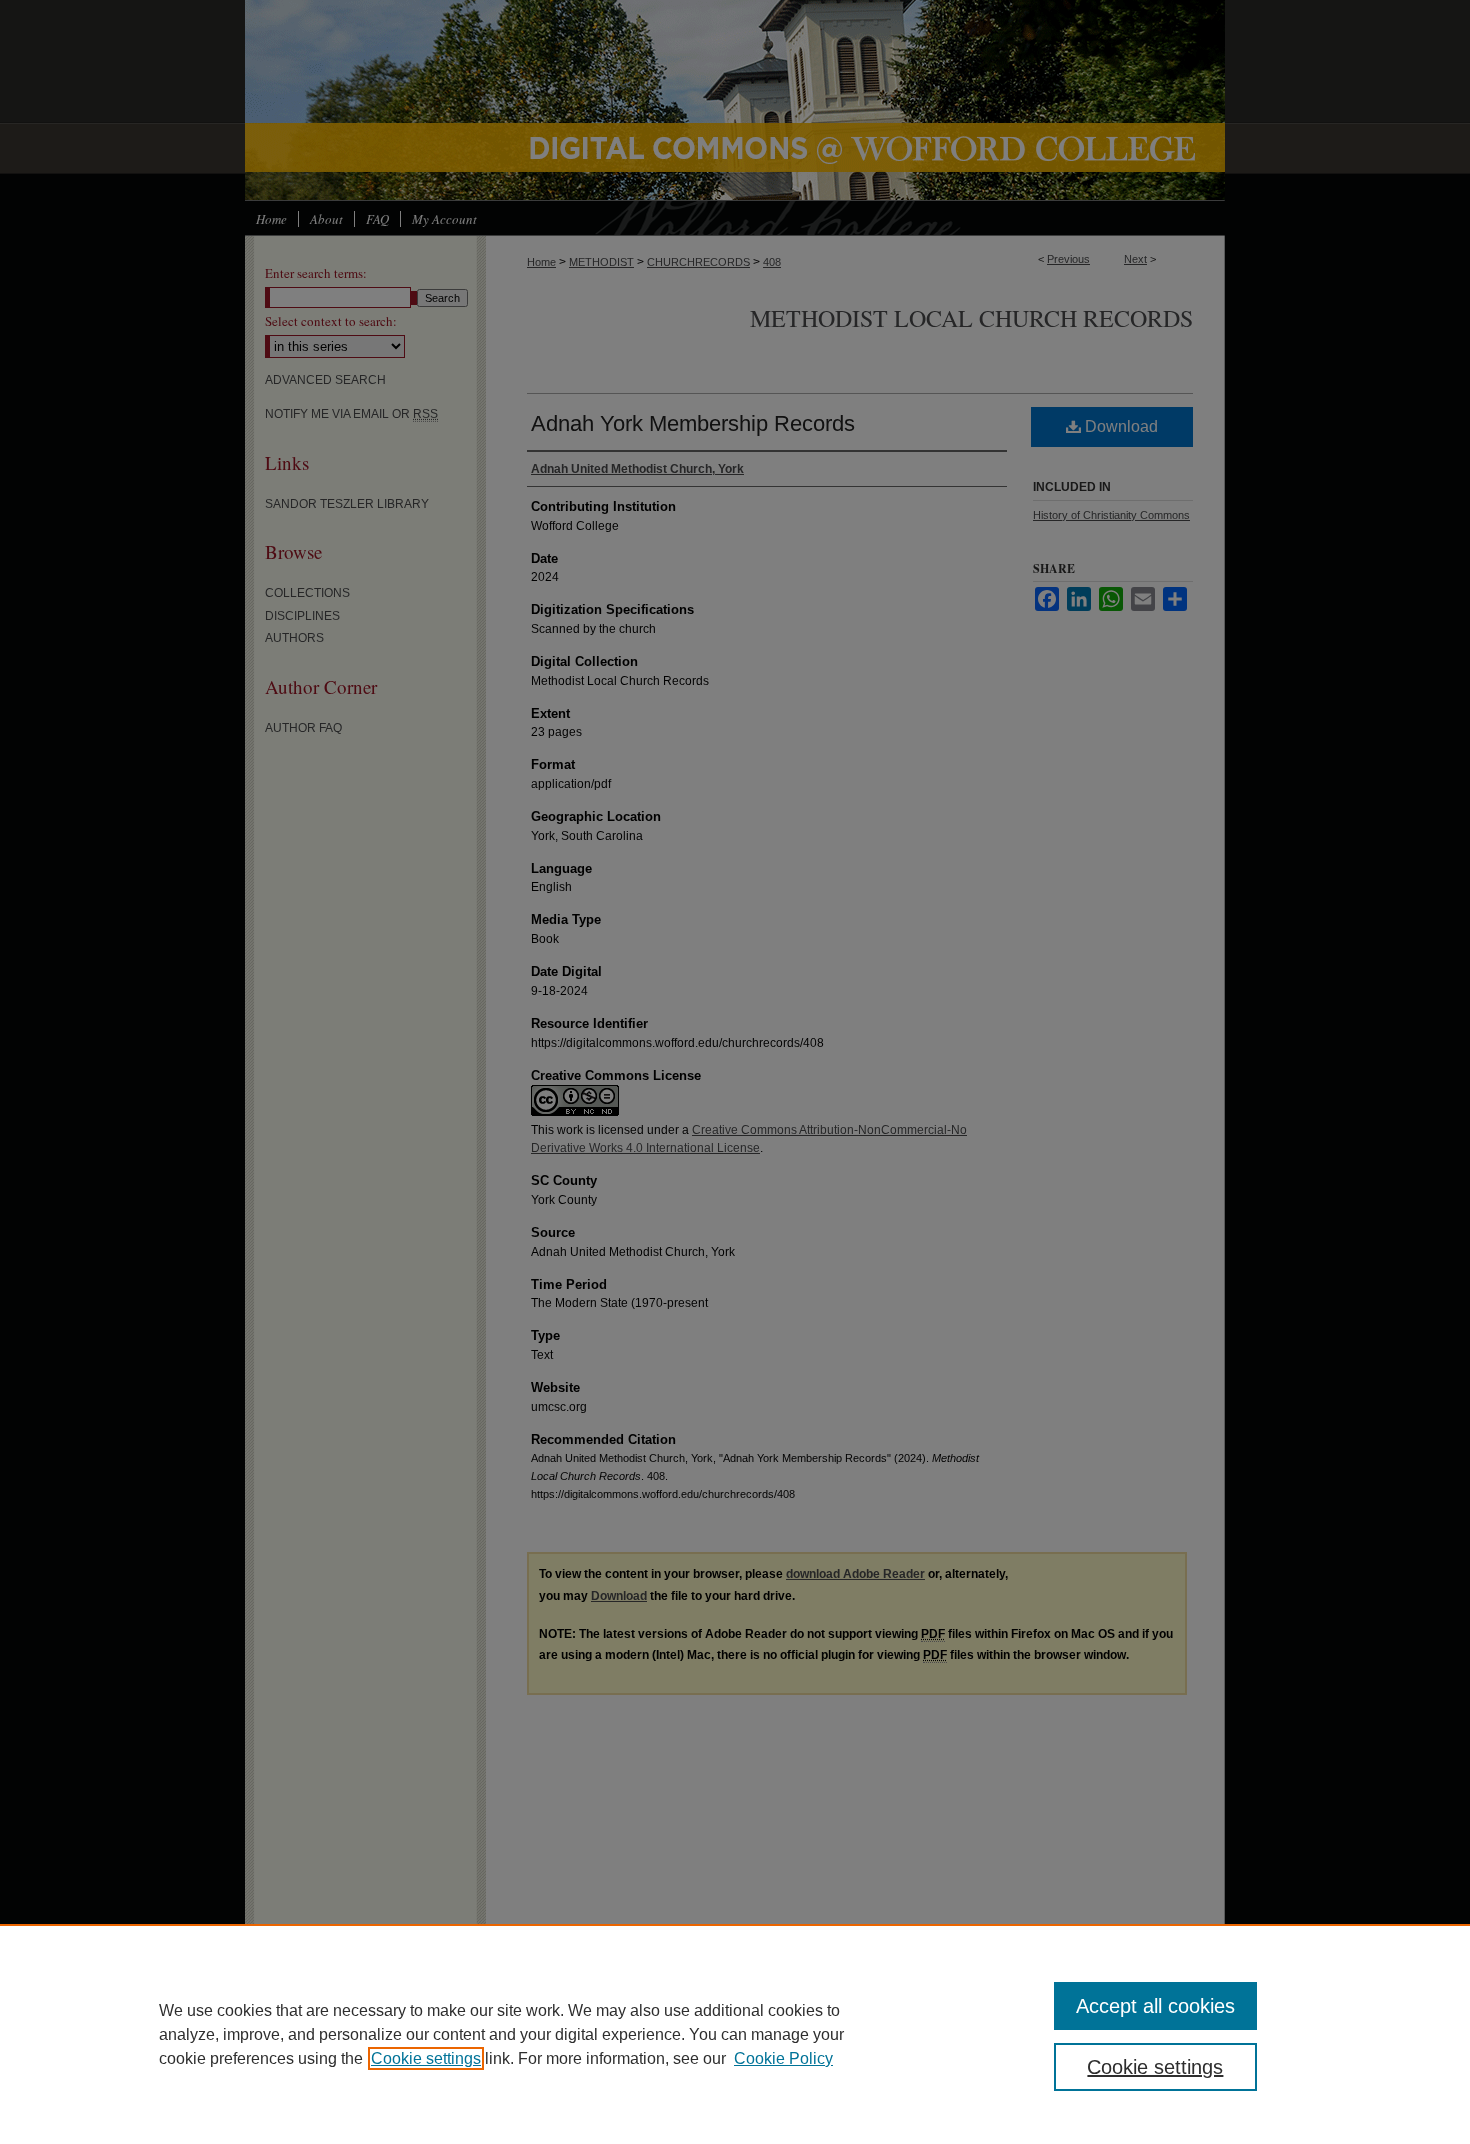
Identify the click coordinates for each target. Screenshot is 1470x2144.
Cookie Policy (783, 2058)
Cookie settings (426, 2058)
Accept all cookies (1155, 2006)
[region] (735, 2034)
